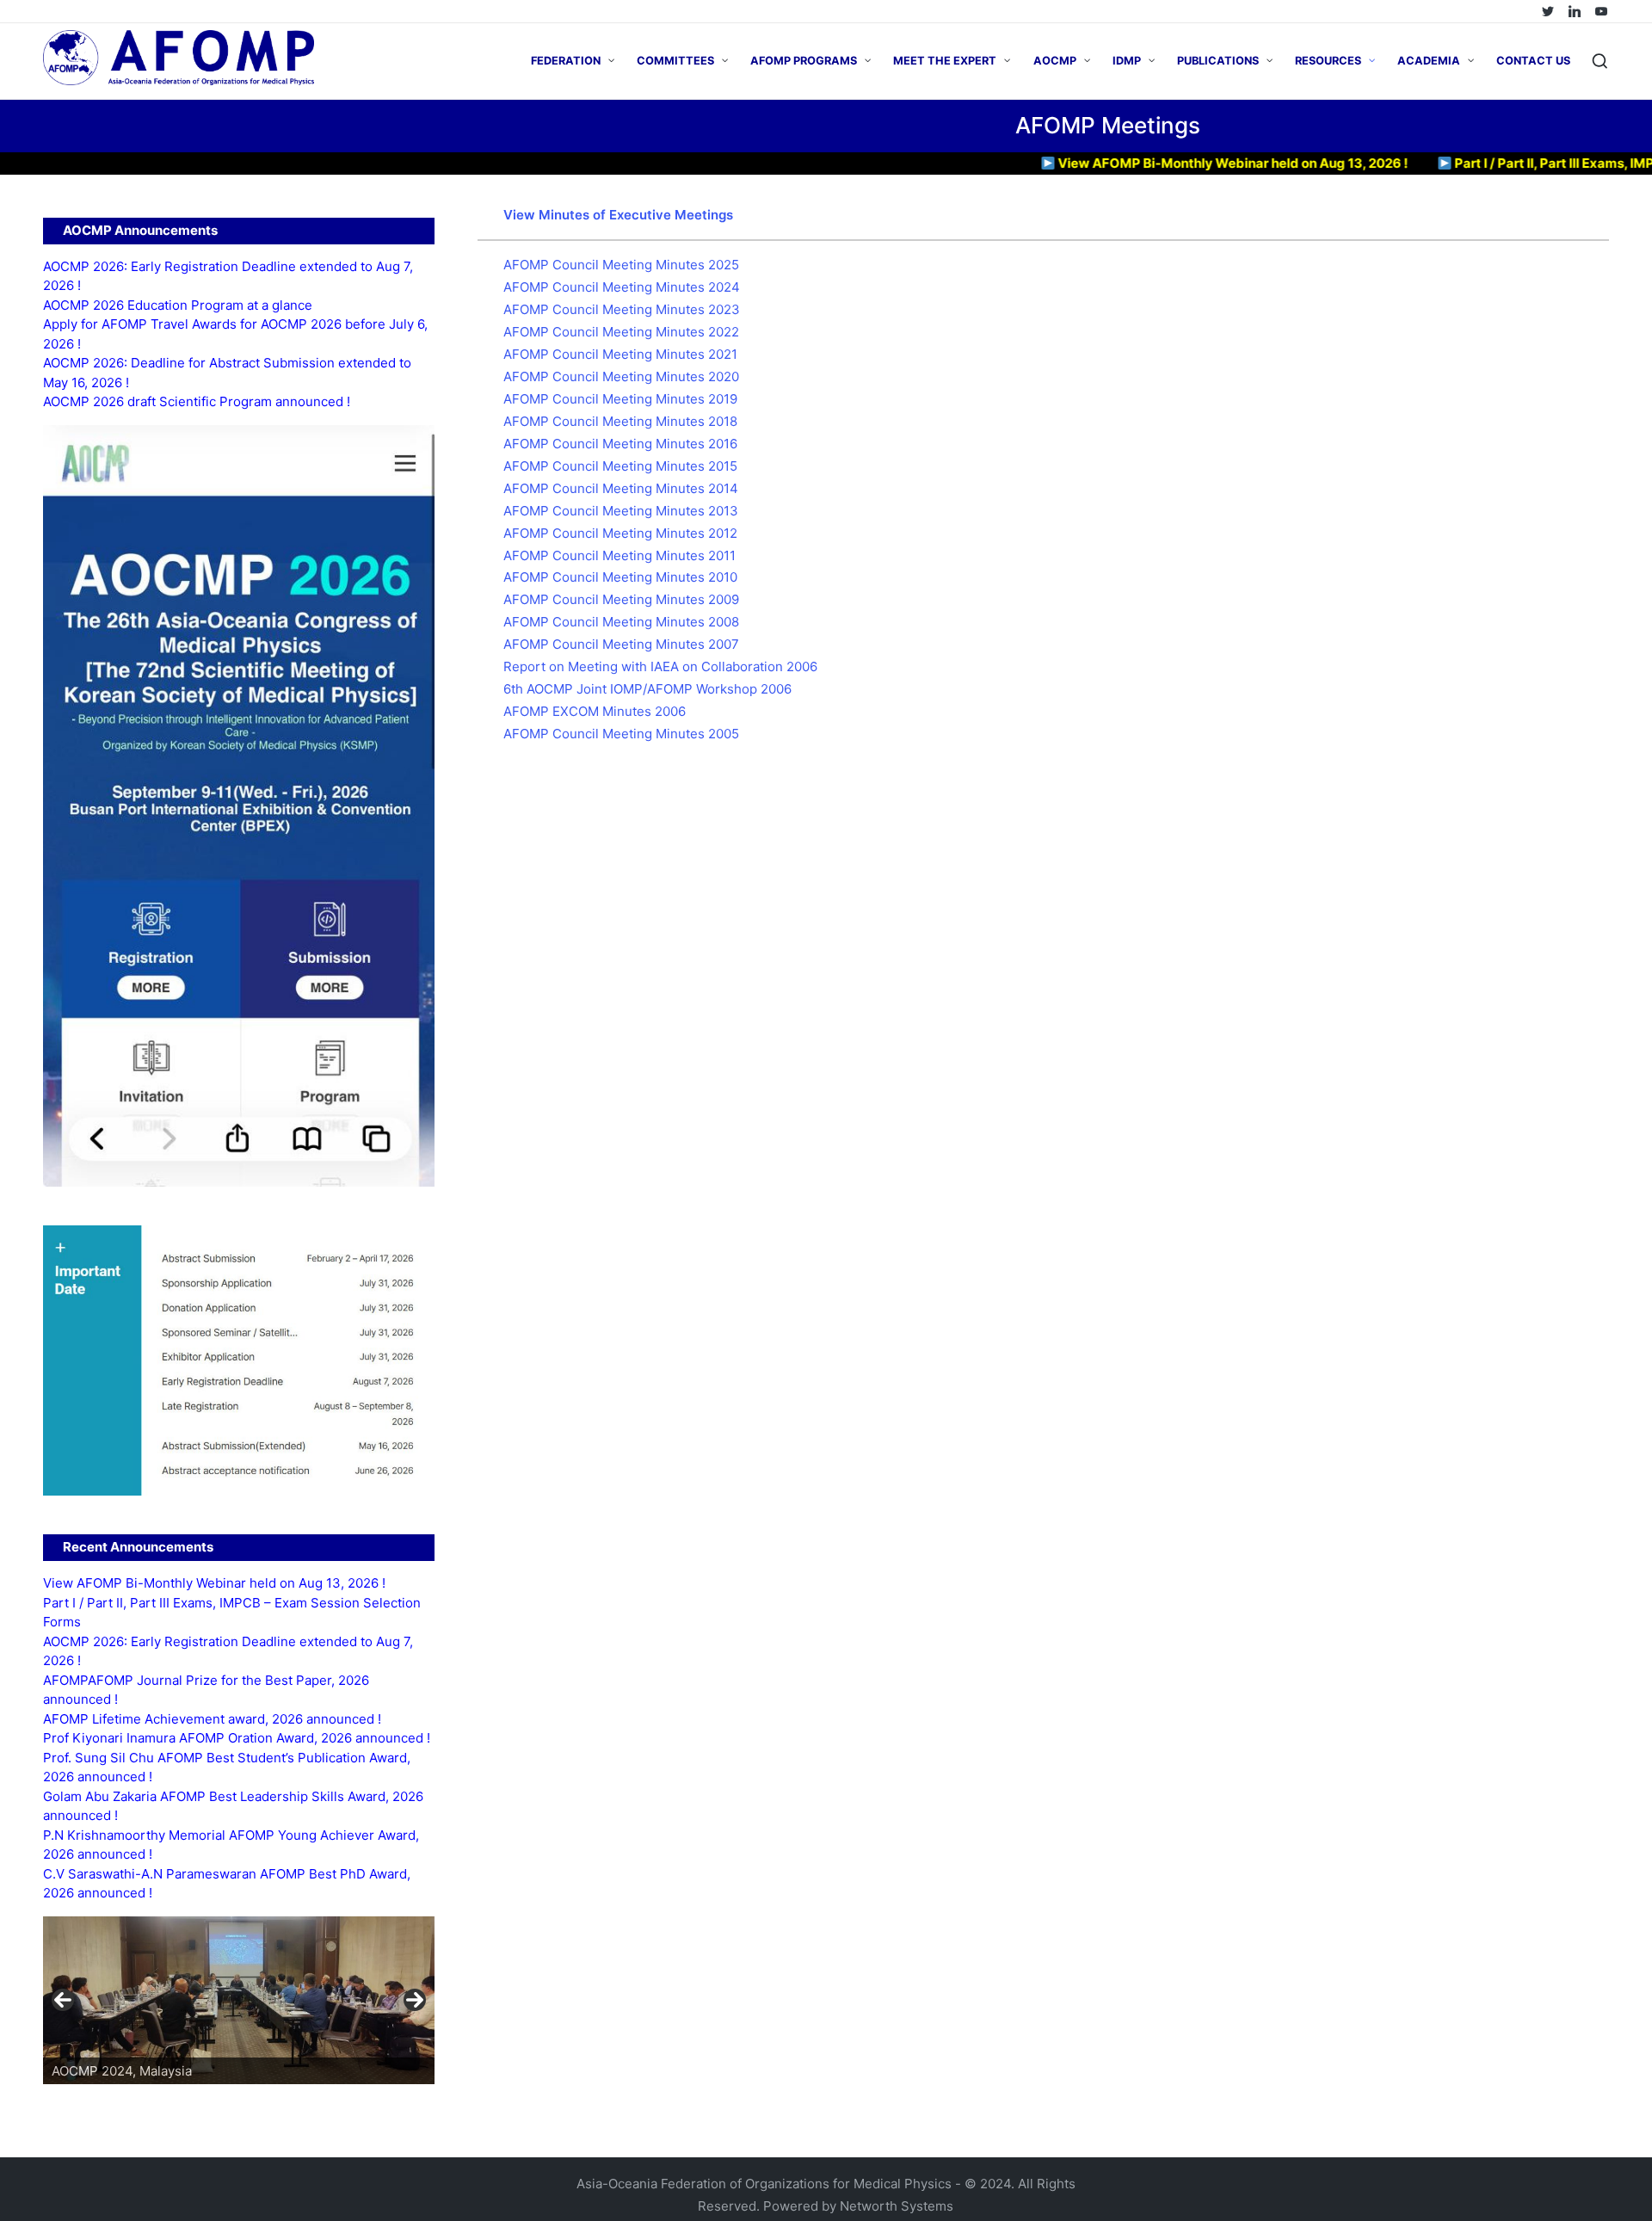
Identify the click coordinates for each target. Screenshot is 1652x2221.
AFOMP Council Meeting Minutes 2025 (621, 265)
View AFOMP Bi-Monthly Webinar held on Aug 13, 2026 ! (1172, 163)
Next (415, 2000)
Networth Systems (897, 2206)
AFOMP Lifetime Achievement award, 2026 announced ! (212, 1719)
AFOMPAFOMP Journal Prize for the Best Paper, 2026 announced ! (206, 1690)
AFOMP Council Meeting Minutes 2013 (621, 511)
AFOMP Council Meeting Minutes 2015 (620, 466)
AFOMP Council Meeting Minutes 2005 (621, 734)
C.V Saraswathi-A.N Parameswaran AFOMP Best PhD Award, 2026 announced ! (227, 1884)
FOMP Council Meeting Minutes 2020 (626, 376)
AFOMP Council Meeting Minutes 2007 (621, 644)
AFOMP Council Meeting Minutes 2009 (621, 599)
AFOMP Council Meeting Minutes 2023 (622, 309)
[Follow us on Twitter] (1548, 11)
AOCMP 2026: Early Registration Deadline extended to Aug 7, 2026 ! (228, 276)
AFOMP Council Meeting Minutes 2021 (620, 354)
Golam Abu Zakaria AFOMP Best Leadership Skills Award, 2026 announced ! (233, 1806)
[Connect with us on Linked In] (1575, 11)
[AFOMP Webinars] (1601, 11)
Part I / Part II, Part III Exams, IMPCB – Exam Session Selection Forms (232, 1613)
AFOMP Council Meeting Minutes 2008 (621, 622)
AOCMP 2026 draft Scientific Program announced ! (197, 401)
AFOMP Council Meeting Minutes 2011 (619, 555)
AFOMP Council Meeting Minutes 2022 (621, 332)
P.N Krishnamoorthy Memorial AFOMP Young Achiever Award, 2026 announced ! (231, 1845)
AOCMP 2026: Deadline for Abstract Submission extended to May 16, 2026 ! (227, 373)
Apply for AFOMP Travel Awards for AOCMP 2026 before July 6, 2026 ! (235, 334)
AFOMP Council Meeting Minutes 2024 (622, 287)
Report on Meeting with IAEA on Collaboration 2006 (660, 666)
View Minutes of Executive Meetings (618, 215)
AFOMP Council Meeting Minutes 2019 (620, 399)
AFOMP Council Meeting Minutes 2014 (621, 488)
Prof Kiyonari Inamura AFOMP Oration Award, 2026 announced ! (237, 1738)
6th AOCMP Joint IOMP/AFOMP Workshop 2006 (647, 689)
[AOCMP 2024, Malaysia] (281, 2000)
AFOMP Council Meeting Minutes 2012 (620, 533)
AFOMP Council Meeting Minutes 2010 (620, 577)
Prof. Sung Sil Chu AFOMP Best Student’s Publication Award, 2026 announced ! (227, 1768)
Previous (63, 2000)
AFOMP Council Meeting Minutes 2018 (620, 421)
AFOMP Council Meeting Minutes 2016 (620, 444)
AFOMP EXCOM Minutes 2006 (595, 711)
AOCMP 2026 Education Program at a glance (178, 305)
